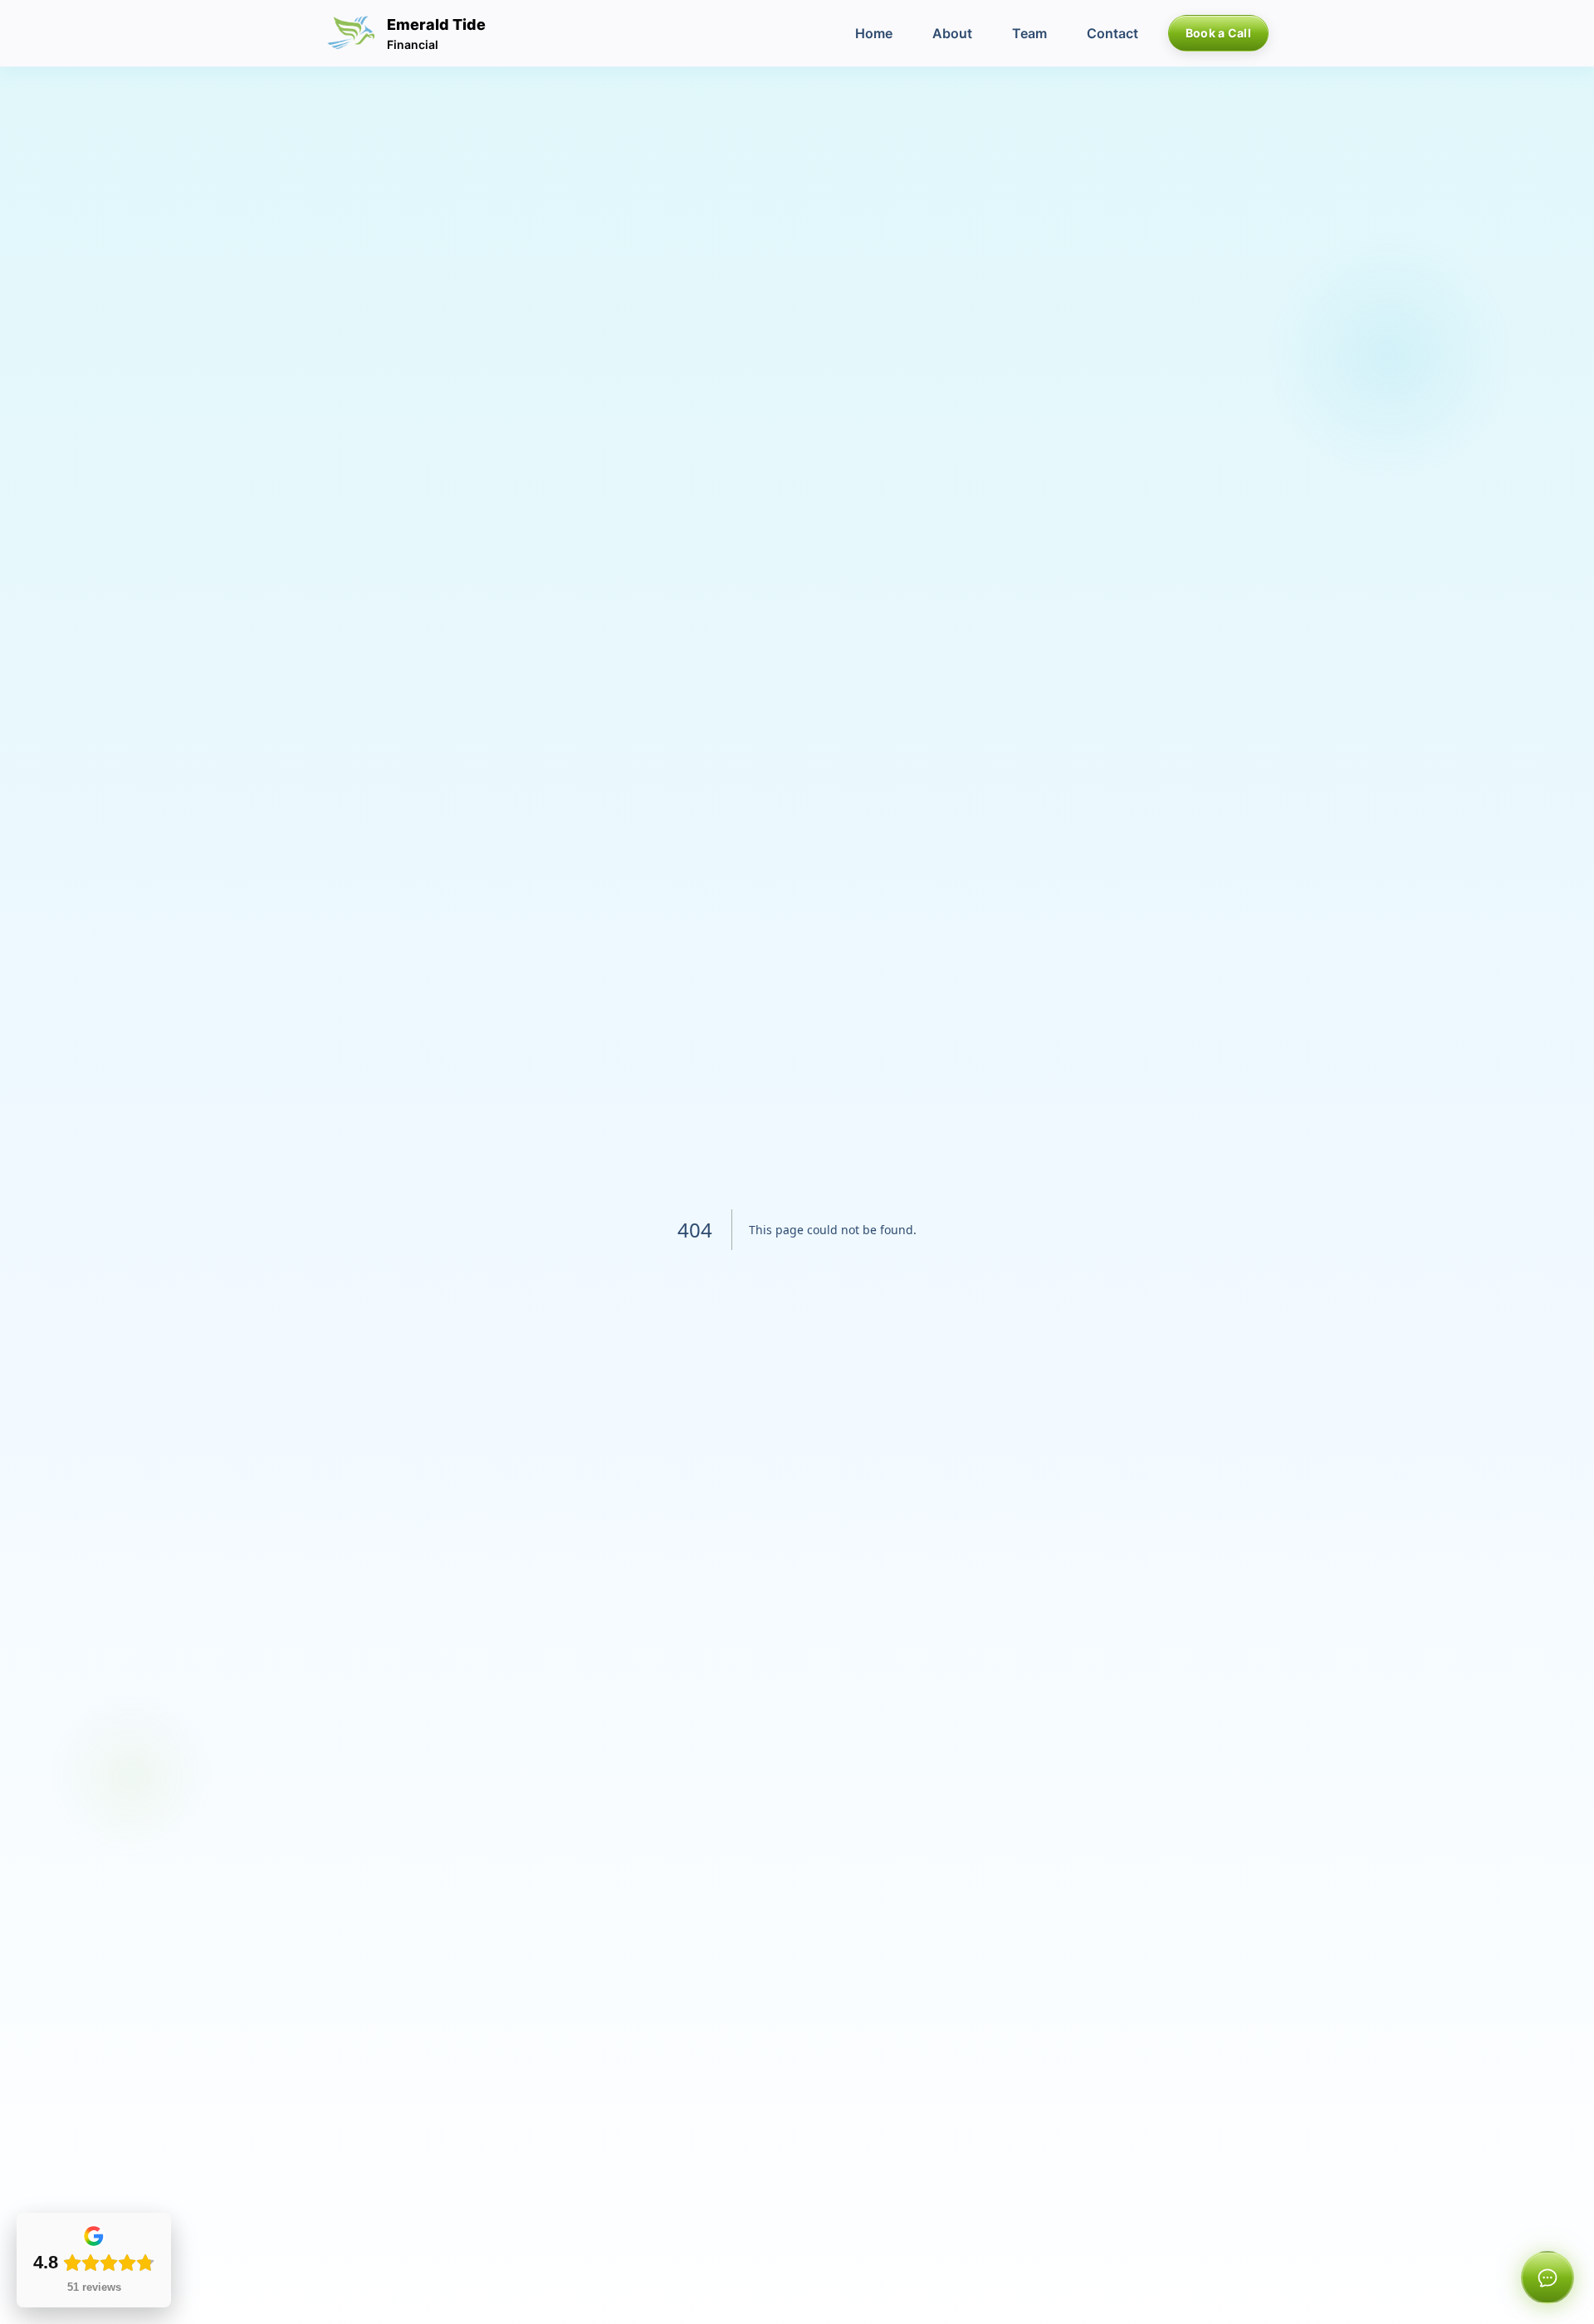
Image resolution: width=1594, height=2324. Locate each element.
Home (874, 33)
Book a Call (1218, 33)
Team (1029, 33)
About (952, 33)
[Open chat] (1548, 2278)
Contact (1112, 33)
